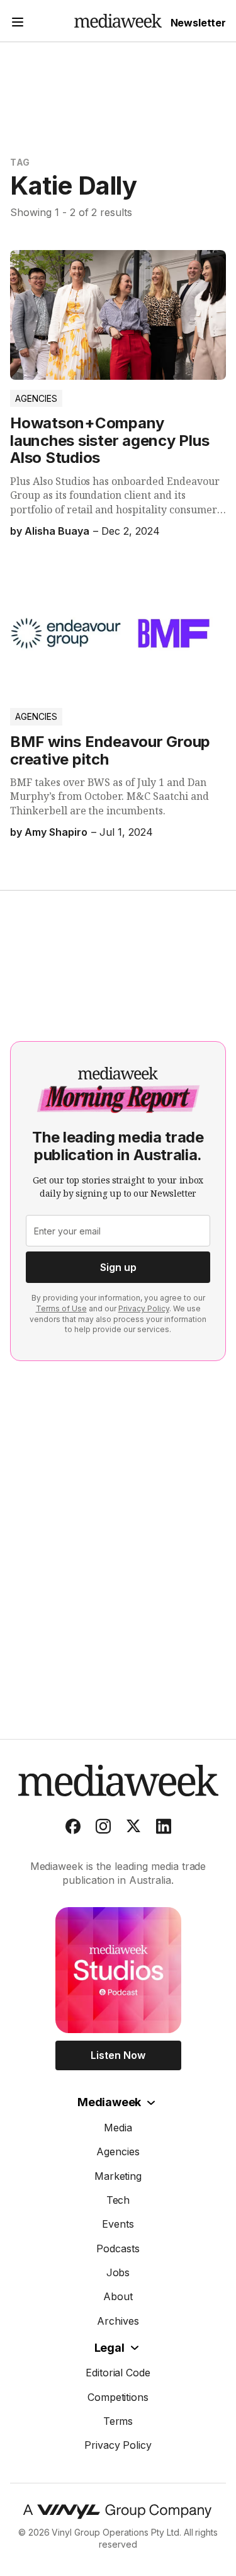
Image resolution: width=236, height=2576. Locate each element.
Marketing (118, 2176)
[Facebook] (73, 1829)
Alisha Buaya (57, 531)
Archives (118, 2321)
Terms (118, 2421)
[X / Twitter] (133, 1829)
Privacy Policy (144, 1308)
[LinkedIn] (164, 1829)
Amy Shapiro (56, 832)
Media (118, 2128)
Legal (110, 2348)
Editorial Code (118, 2373)
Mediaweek (109, 2102)
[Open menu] (18, 24)
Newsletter (198, 23)
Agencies (36, 398)
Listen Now (118, 2055)
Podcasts (118, 2248)
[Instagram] (103, 1829)
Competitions (118, 2397)
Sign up (118, 1267)
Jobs (118, 2272)
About (118, 2296)
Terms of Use (61, 1308)
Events (118, 2224)
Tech (118, 2200)
